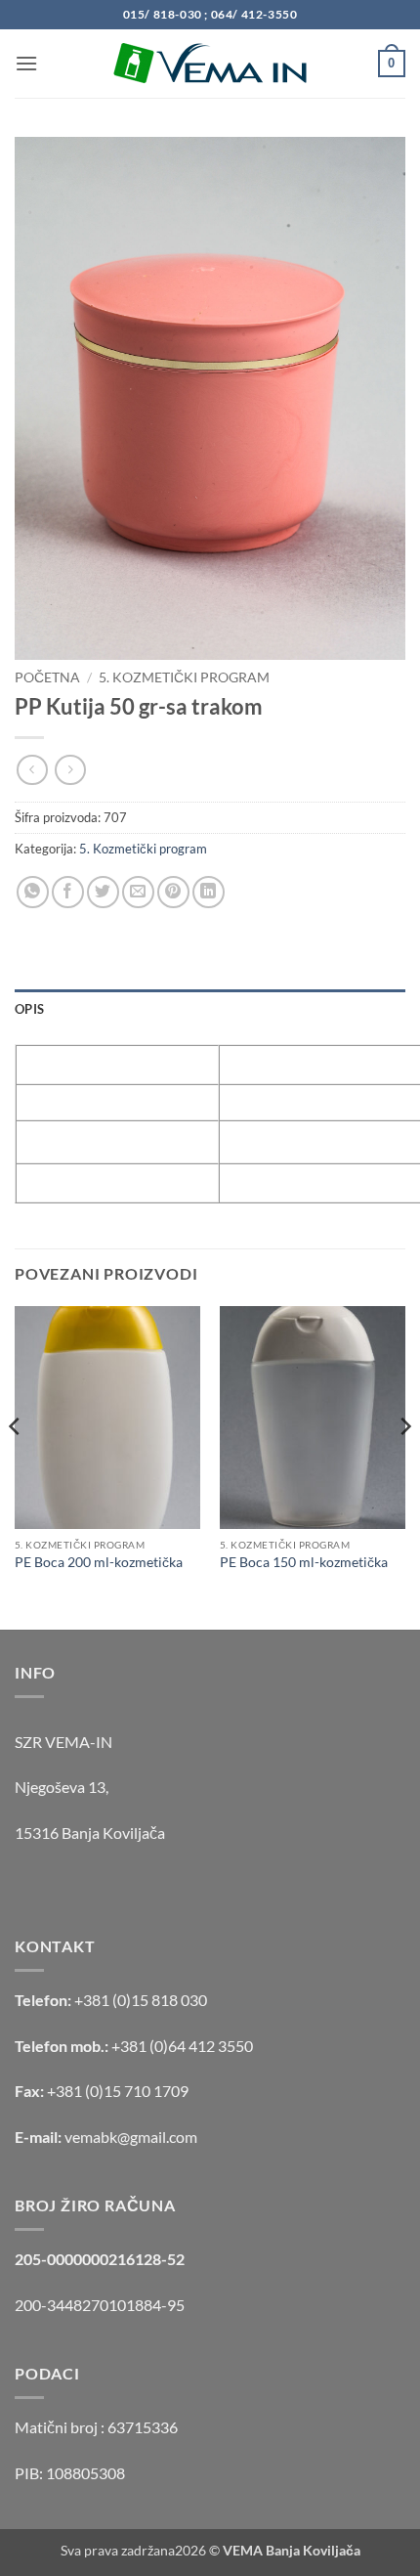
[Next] (404, 1466)
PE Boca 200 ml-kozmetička (99, 1562)
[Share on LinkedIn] (209, 892)
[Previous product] (70, 770)
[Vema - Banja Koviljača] (210, 64)
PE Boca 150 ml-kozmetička (304, 1562)
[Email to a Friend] (138, 892)
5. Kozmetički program (184, 677)
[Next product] (32, 770)
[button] (26, 63)
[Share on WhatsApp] (33, 892)
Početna (47, 677)
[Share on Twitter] (103, 892)
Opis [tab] (29, 1009)
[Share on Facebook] (68, 892)
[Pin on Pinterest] (173, 892)
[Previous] (16, 1466)
